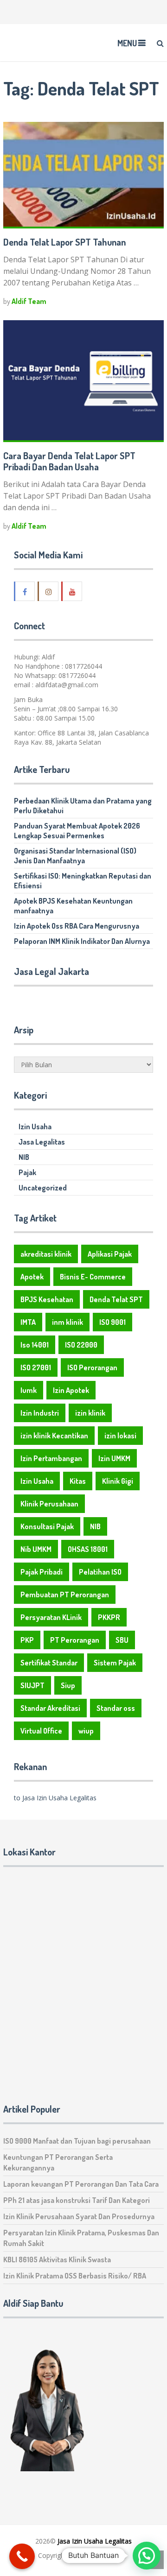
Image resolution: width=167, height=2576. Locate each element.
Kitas (78, 1481)
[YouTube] (72, 591)
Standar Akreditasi (50, 1708)
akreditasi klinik (46, 1254)
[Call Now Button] (22, 2556)
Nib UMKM (36, 1549)
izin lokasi (120, 1436)
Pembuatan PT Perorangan (65, 1595)
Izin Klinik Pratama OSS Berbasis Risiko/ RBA (75, 2276)
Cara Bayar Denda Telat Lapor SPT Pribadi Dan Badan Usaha (69, 461)
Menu (127, 43)
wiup (86, 1731)
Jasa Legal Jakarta (51, 971)
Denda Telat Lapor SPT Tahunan (64, 242)
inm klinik (67, 1322)
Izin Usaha (35, 1127)
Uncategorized (43, 1188)
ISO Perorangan (92, 1367)
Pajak (27, 1172)
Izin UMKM (114, 1458)
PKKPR (109, 1617)
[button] (147, 2556)
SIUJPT (32, 1685)
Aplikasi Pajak (110, 1254)
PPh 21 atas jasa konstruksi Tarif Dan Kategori (77, 2200)
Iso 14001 (35, 1345)
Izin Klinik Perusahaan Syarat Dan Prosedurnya (79, 2216)
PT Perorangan (75, 1640)
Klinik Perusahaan (49, 1504)
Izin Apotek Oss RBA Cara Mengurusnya (77, 926)
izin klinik (90, 1413)
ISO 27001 (36, 1367)
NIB (24, 1157)
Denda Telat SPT (116, 1299)
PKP (27, 1640)
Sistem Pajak (115, 1663)
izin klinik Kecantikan (54, 1436)
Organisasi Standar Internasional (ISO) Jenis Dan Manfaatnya (75, 856)
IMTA (28, 1322)
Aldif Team (29, 301)
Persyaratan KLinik (51, 1617)
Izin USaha (93, 2555)
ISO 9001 (112, 1322)
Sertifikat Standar (49, 1663)
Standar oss (116, 1708)
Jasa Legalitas (42, 1142)
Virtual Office (41, 1731)
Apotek (32, 1277)
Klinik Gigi (118, 1481)
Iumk (29, 1390)
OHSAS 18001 (88, 1549)
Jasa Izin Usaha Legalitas (95, 2541)
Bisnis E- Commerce (93, 1277)
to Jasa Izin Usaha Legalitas (55, 1798)
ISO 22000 (81, 1345)
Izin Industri (40, 1413)
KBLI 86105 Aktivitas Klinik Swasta (57, 2260)
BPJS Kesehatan (47, 1299)
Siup (68, 1685)
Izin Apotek (71, 1390)
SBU (122, 1640)
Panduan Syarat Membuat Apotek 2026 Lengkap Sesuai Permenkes (77, 831)
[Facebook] (25, 591)
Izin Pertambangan (51, 1458)
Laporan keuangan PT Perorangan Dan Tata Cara (81, 2184)
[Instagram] (49, 591)
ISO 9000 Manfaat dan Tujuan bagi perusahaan (77, 2141)
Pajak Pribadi (42, 1572)
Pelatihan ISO (100, 1572)
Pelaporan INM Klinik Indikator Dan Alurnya (82, 941)
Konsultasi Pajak (47, 1526)
